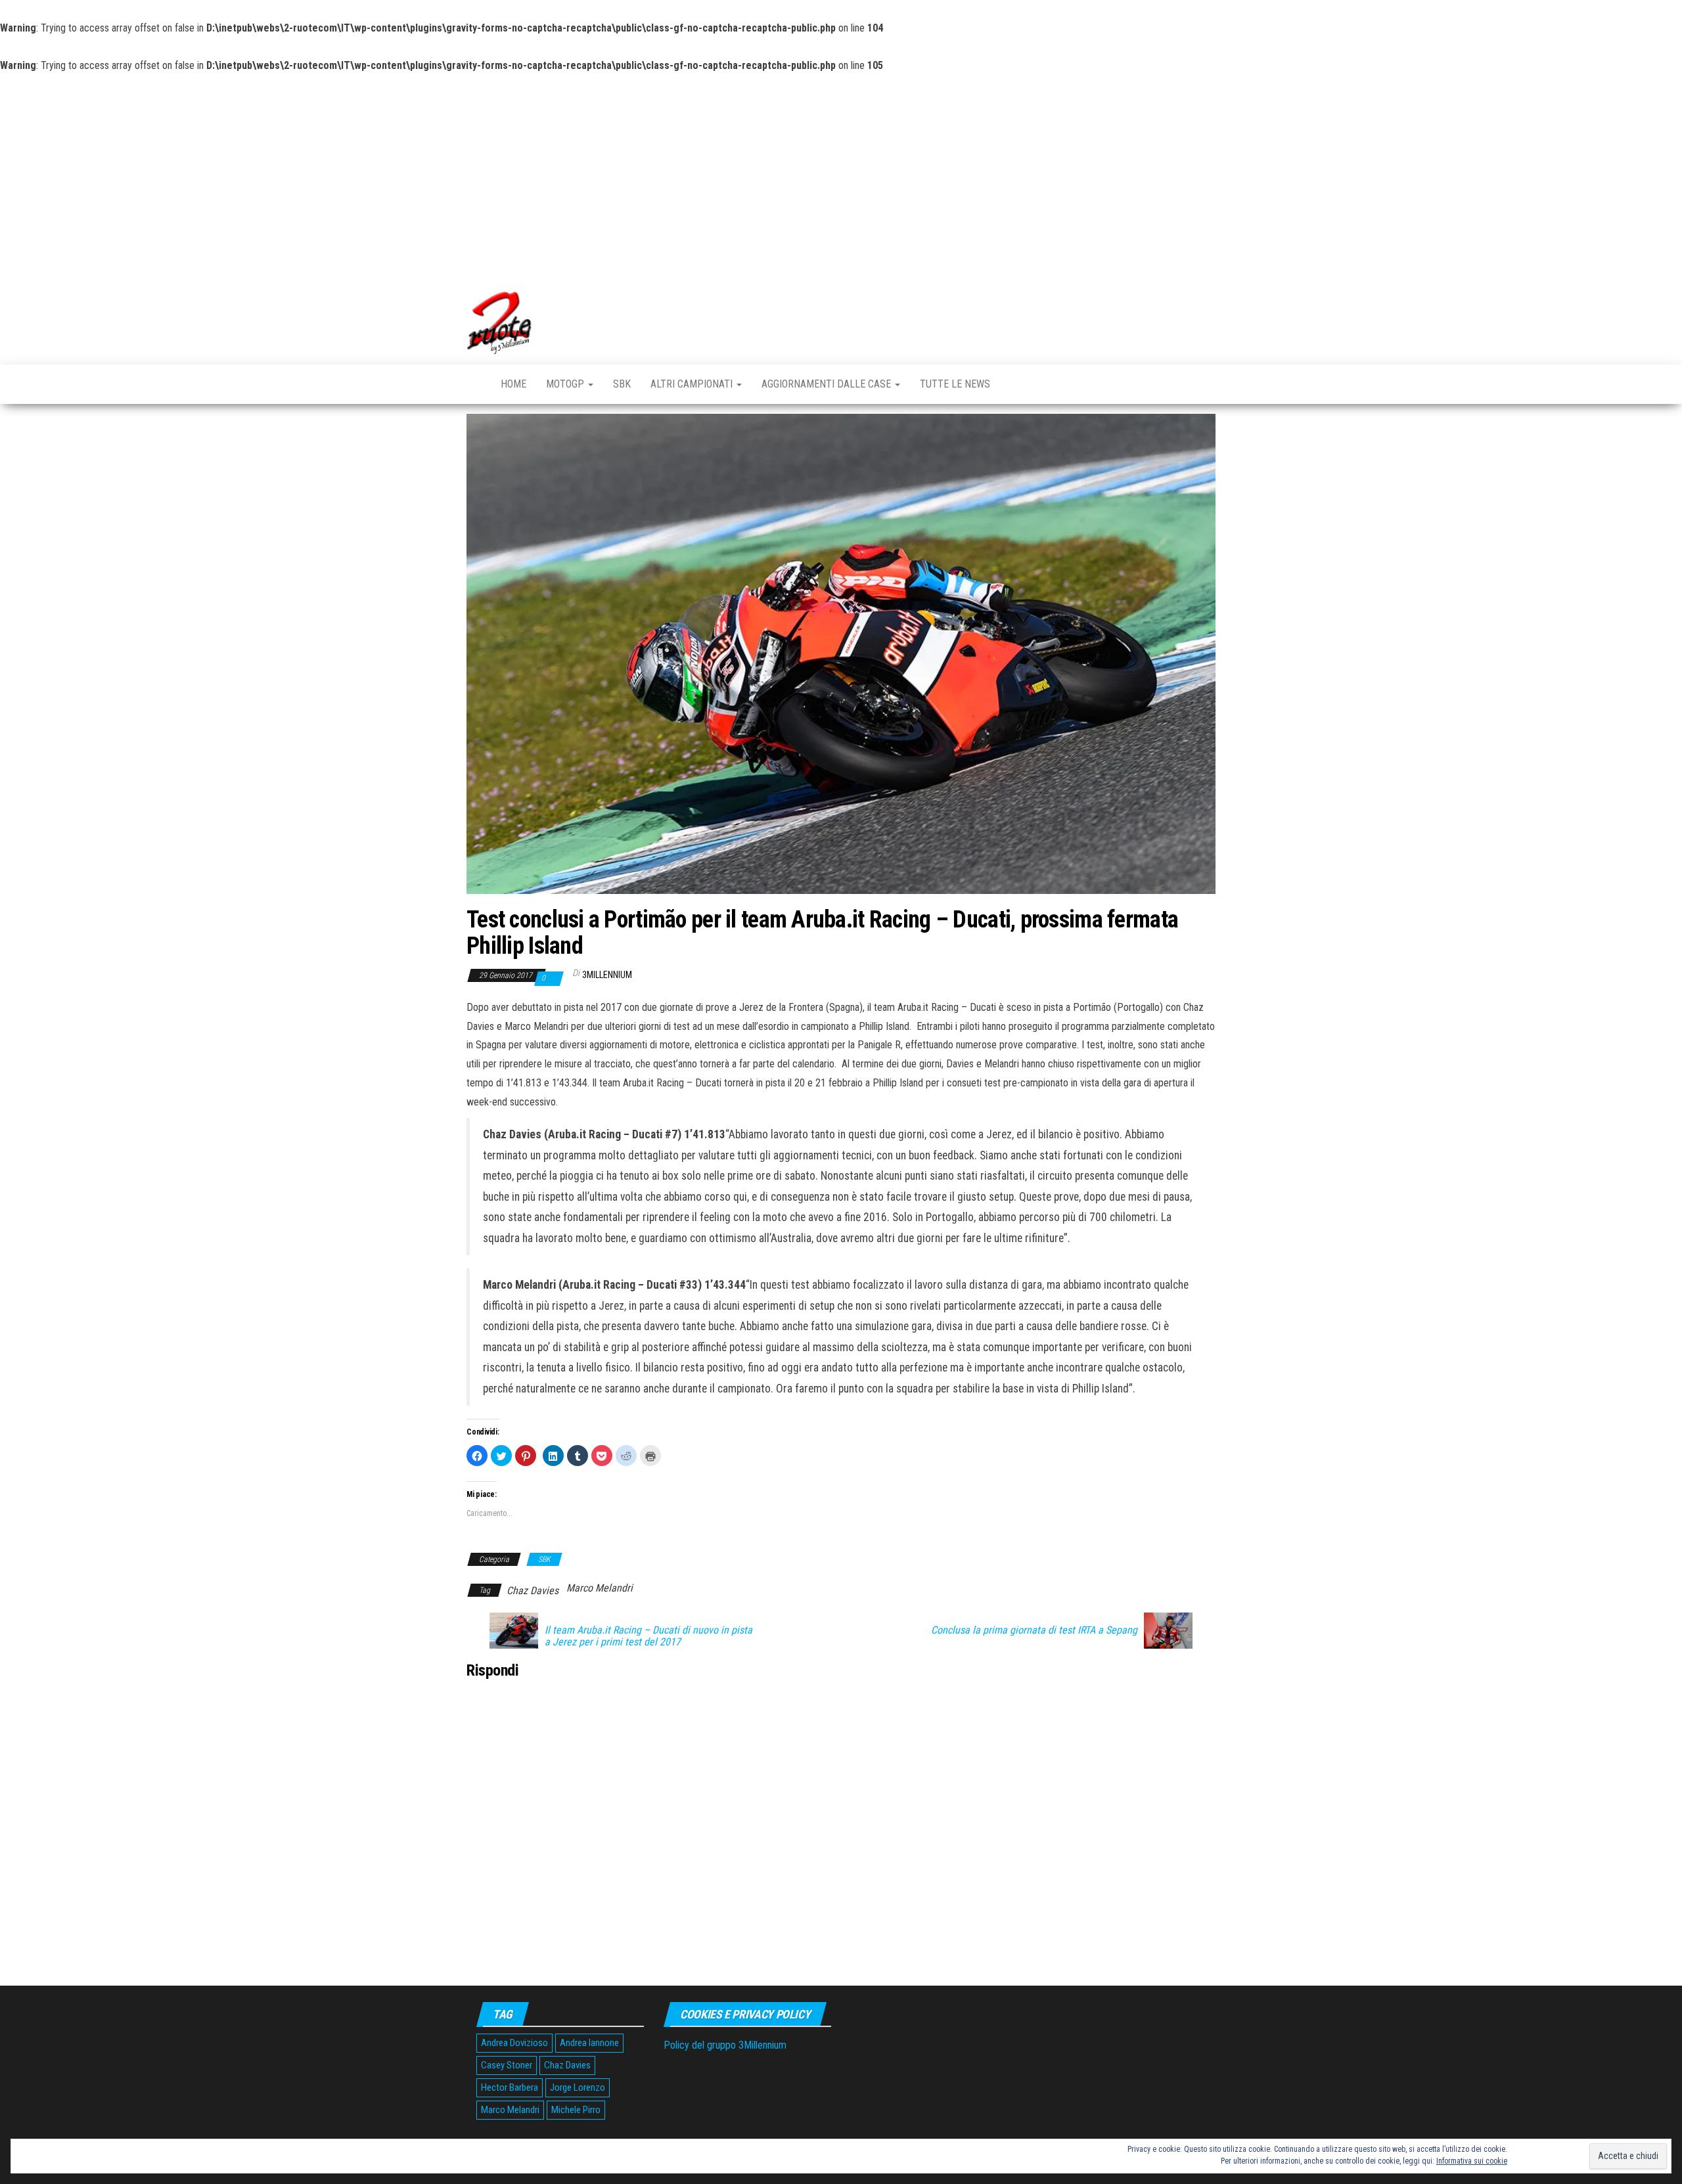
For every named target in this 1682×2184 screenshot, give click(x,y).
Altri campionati (693, 384)
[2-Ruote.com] (474, 383)
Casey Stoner (507, 2065)
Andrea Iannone (589, 2043)
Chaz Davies (533, 1591)
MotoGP (566, 384)
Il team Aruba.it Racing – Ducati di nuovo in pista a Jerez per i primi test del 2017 (648, 1636)
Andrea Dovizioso (514, 2043)
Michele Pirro (576, 2110)
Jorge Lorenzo (578, 2087)
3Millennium (607, 975)
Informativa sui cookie (1472, 2161)
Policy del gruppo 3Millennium (725, 2045)
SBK (622, 384)
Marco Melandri (600, 1588)
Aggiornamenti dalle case (828, 384)
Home (513, 384)
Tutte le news (955, 384)
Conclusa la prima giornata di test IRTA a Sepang (1034, 1630)
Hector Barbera (510, 2087)
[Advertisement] (841, 174)
